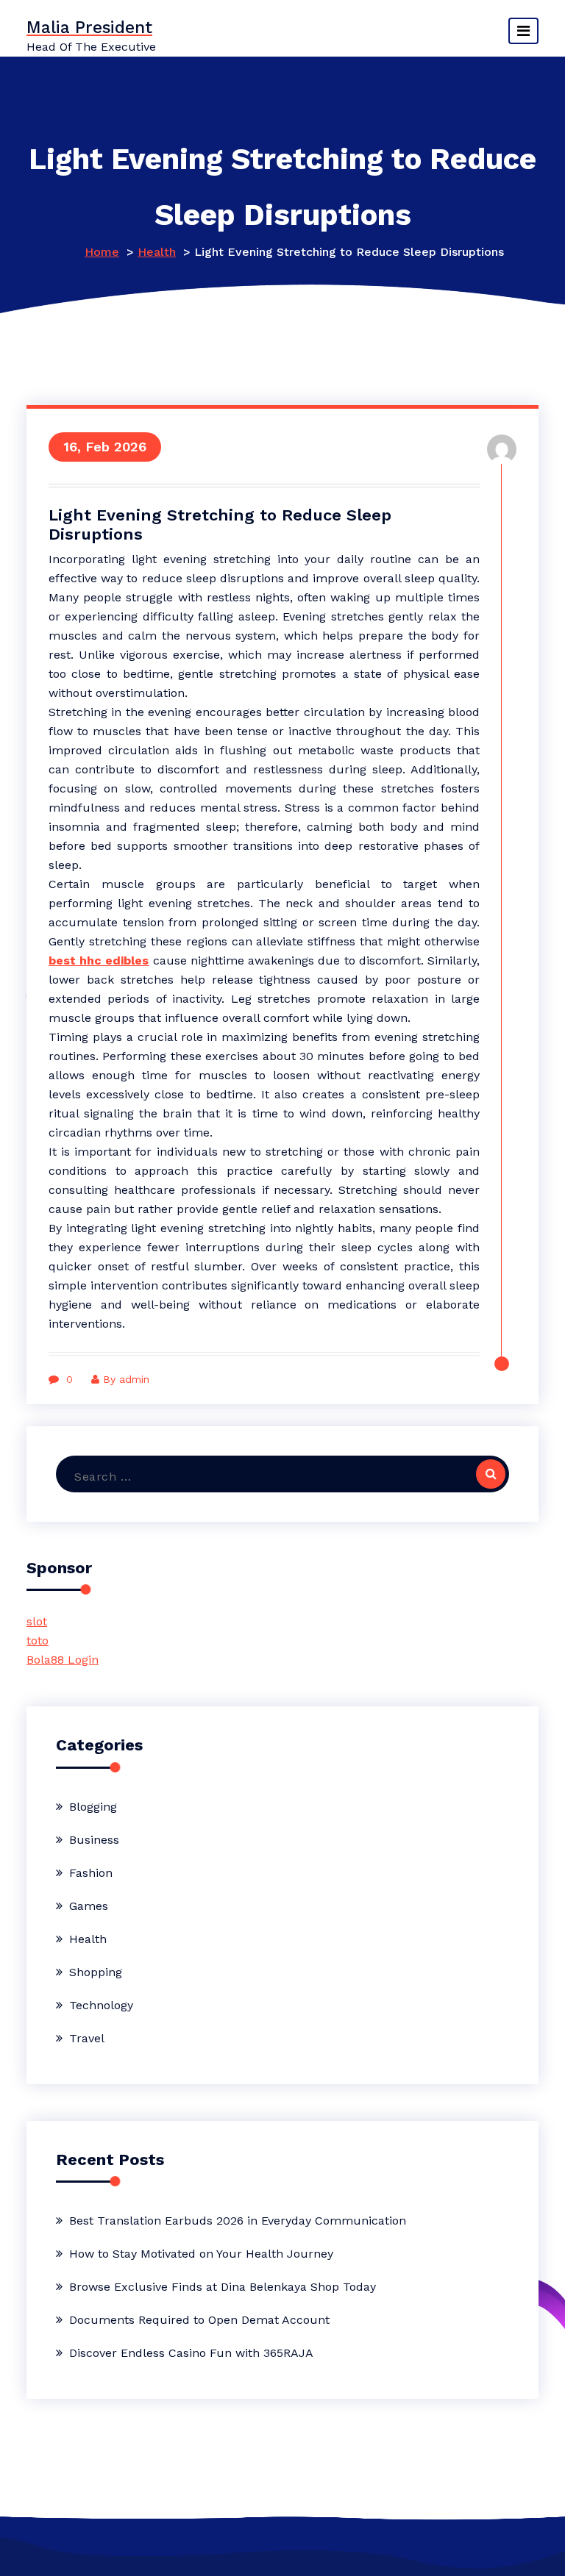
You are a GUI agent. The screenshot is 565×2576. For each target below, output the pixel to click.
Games (89, 1906)
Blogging (93, 1807)
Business (94, 1840)
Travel (87, 2038)
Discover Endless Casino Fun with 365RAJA (191, 2353)
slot (37, 1621)
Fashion (91, 1873)
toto (38, 1641)
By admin (126, 1379)
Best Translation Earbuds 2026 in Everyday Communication (238, 2221)
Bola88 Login (63, 1660)
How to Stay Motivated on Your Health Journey (201, 2254)
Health (157, 252)
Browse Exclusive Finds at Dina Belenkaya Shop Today (223, 2287)
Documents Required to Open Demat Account (199, 2320)
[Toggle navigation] (523, 31)
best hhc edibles (99, 960)
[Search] (491, 1474)
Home (102, 252)
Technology (101, 2005)
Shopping (96, 1972)
